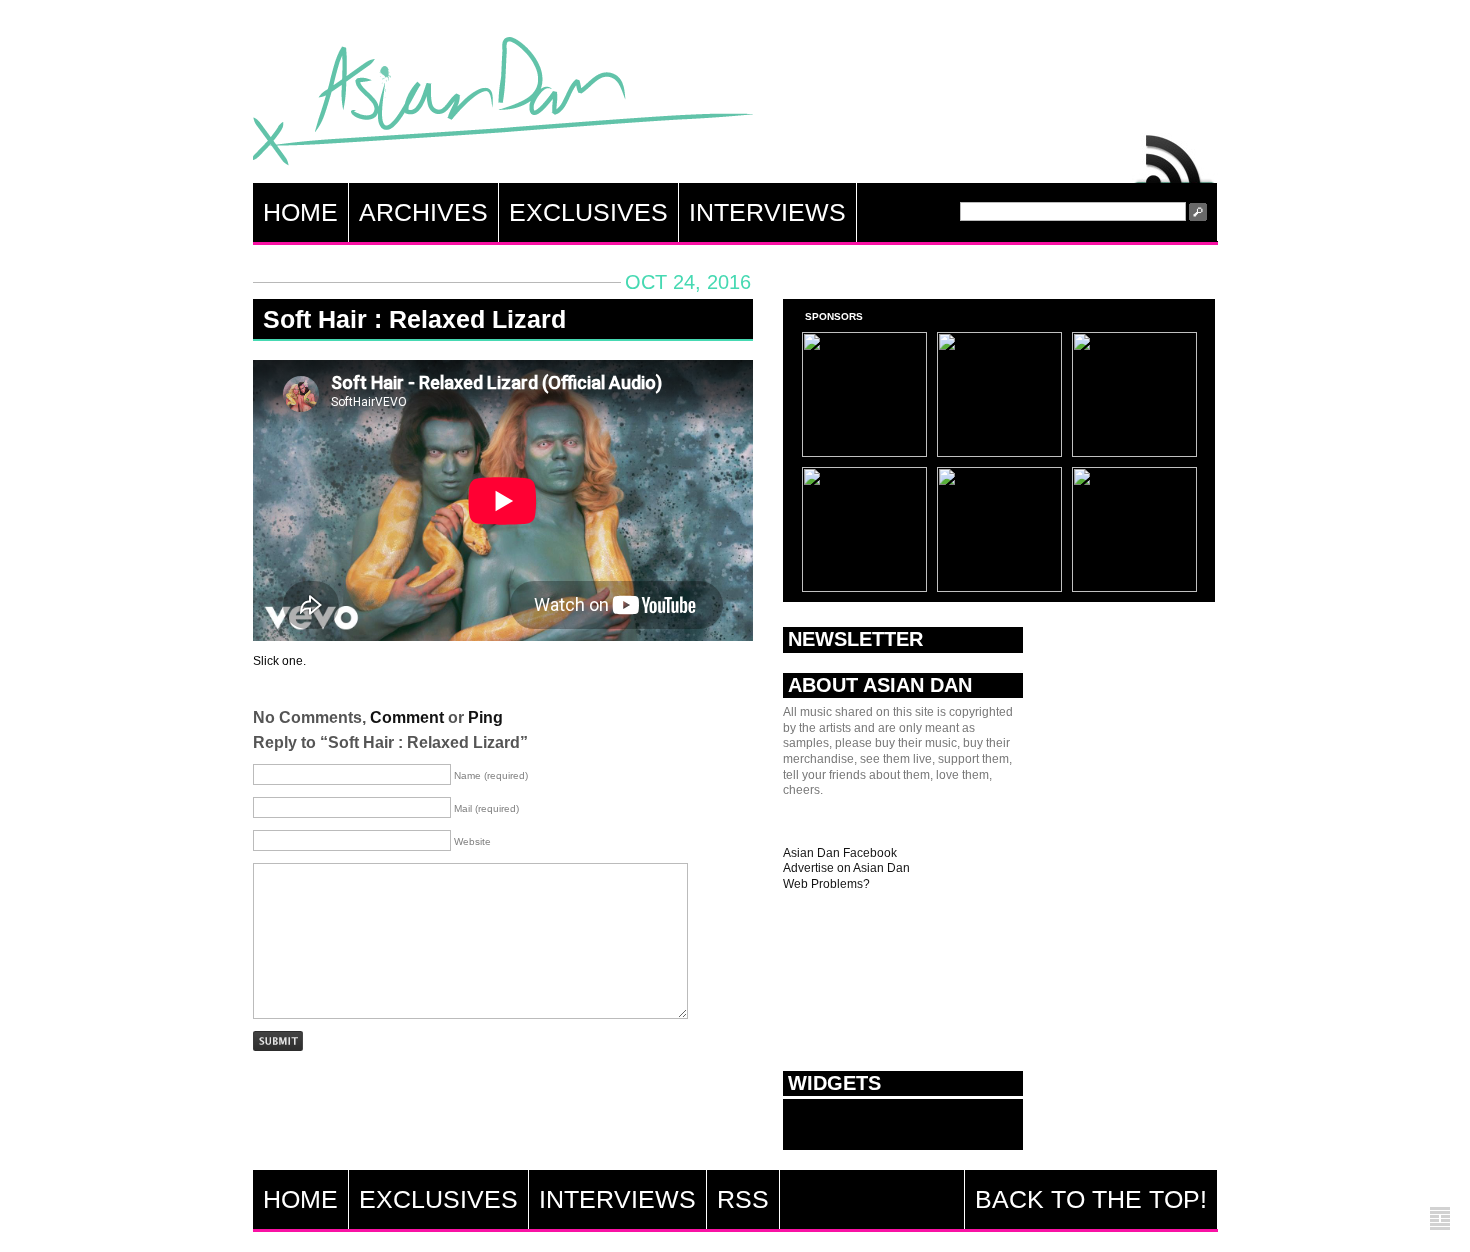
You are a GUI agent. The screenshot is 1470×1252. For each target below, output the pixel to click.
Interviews (767, 212)
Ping (485, 717)
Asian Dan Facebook (840, 853)
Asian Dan (503, 105)
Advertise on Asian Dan (846, 868)
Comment (407, 717)
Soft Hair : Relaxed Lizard (414, 319)
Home (300, 212)
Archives (423, 212)
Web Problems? (826, 884)
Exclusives (588, 212)
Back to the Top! (1091, 1199)
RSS (1175, 154)
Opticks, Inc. (1440, 1219)
